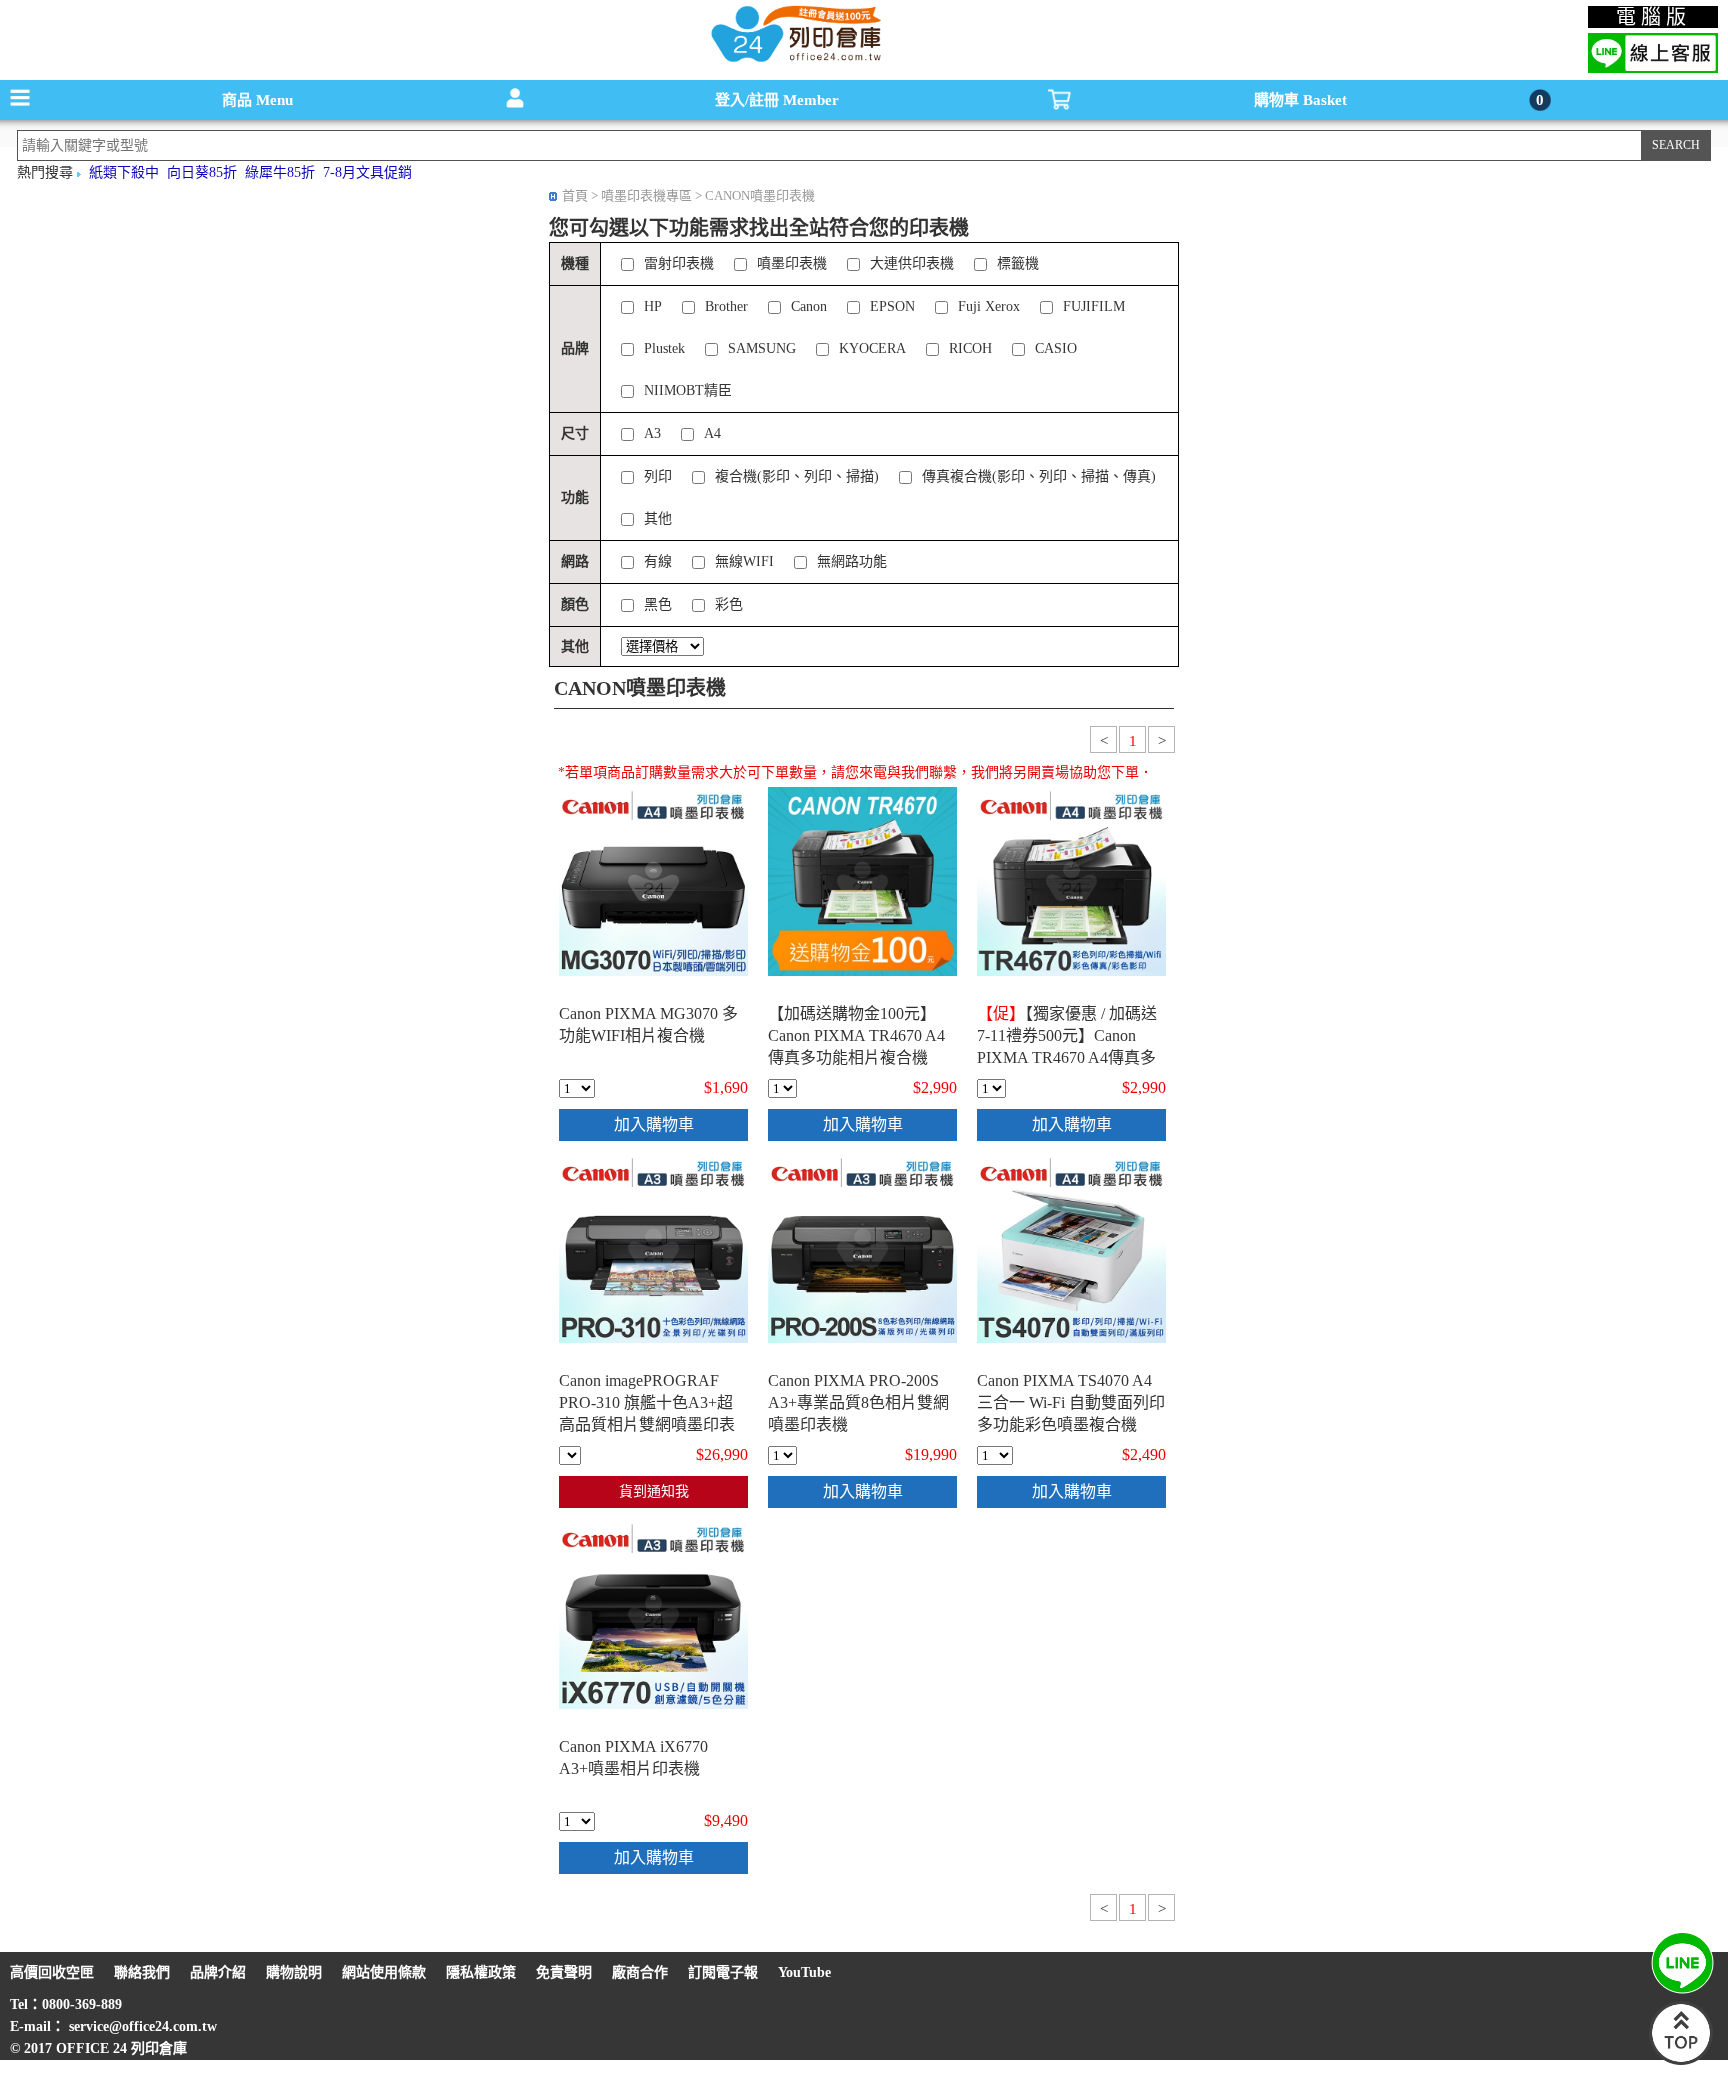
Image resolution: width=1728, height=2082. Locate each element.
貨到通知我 (654, 1491)
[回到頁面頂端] (1681, 2060)
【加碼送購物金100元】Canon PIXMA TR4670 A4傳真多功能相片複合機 (856, 1035)
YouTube (804, 1972)
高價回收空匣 (52, 1972)
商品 (257, 100)
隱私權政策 (481, 1972)
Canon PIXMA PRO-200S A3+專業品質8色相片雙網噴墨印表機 (858, 1402)
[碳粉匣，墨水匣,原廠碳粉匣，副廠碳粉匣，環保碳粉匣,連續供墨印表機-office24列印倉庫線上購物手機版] (794, 60)
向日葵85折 (202, 172)
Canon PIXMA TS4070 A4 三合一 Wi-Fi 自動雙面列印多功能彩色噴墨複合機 (1071, 1402)
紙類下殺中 (124, 172)
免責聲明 (564, 1972)
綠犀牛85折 (280, 172)
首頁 (575, 195)
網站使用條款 (384, 1972)
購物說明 (294, 1972)
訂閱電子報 (723, 1972)
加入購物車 (654, 1124)
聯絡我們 (142, 1972)
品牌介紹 (218, 1972)
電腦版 (1653, 17)
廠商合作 (640, 1972)
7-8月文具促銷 (367, 172)
